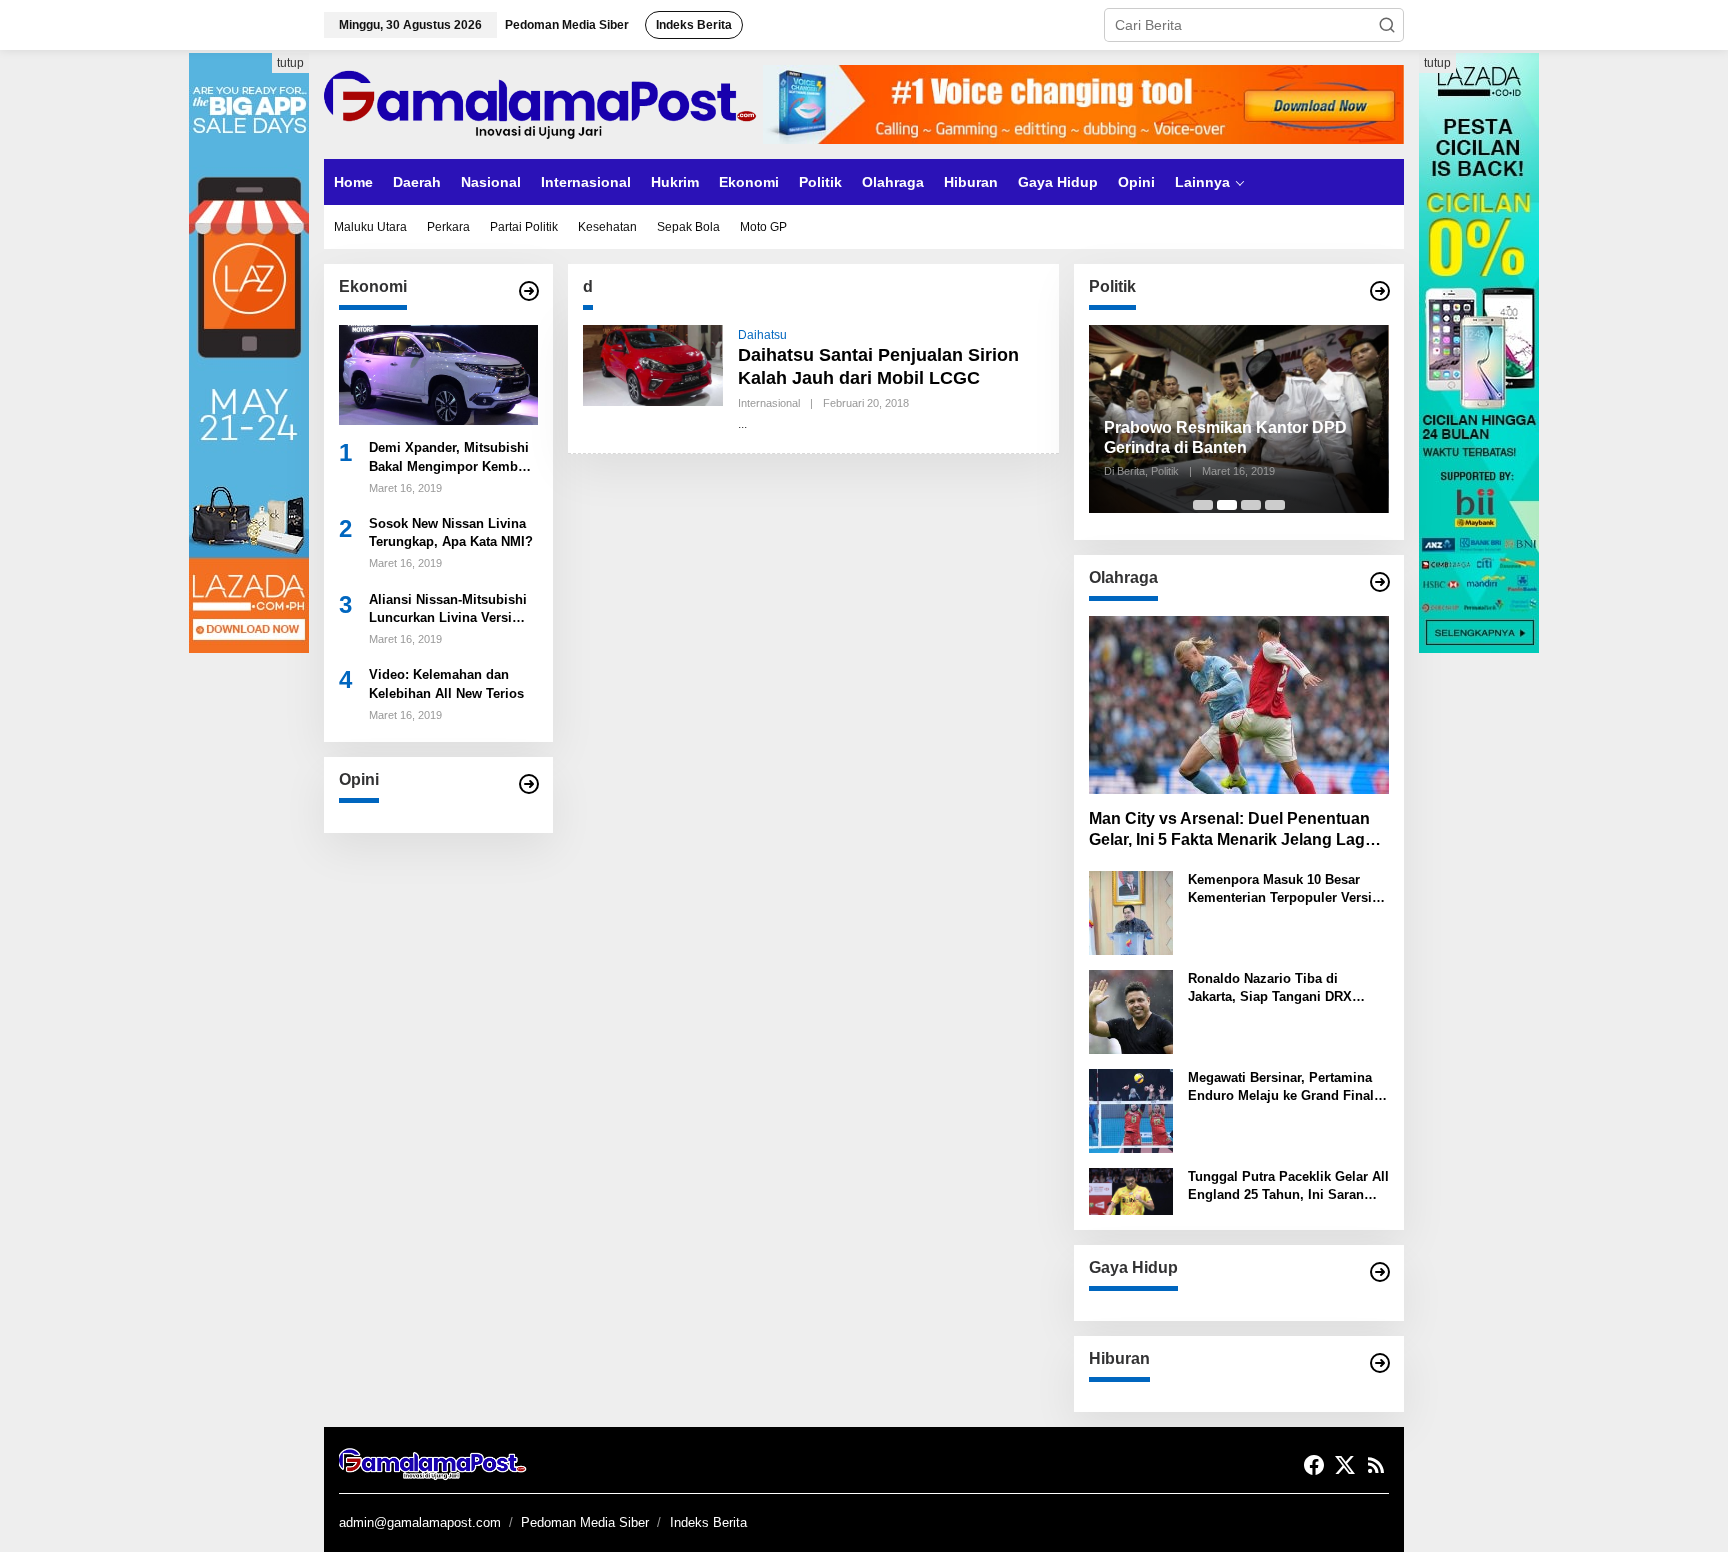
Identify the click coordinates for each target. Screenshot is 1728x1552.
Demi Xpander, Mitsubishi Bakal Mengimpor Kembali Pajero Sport (451, 458)
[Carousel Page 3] (1251, 505)
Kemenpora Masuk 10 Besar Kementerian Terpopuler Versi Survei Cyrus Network (1280, 889)
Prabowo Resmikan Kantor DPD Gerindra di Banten (1225, 438)
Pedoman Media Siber (585, 1522)
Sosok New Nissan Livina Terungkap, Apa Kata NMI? (451, 532)
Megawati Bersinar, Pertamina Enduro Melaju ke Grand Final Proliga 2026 (1281, 1087)
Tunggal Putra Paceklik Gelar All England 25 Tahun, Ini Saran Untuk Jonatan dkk (1288, 1186)
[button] (1387, 25)
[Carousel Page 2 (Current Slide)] (1227, 505)
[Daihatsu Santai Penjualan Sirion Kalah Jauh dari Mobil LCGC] (742, 424)
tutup (290, 63)
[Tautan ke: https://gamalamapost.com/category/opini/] (529, 784)
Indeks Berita (708, 1522)
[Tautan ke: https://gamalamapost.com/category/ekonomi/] (529, 291)
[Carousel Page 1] (1203, 505)
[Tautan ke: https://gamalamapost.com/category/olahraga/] (1380, 582)
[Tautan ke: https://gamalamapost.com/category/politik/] (1380, 291)
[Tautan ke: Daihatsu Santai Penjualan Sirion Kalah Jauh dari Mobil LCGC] (653, 364)
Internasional (769, 403)
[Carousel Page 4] (1275, 505)
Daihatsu (762, 335)
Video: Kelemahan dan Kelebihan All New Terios (446, 684)
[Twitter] (1345, 1465)
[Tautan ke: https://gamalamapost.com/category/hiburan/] (1380, 1363)
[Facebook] (1314, 1465)
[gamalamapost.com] (543, 103)
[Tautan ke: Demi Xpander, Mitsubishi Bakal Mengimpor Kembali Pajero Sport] (438, 374)
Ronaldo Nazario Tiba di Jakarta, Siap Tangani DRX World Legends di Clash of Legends (1270, 988)
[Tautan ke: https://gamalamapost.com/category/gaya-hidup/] (1380, 1272)
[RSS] (1376, 1465)
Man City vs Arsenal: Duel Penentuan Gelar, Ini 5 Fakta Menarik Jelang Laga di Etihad (1231, 830)
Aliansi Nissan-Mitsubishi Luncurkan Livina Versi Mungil (448, 609)
